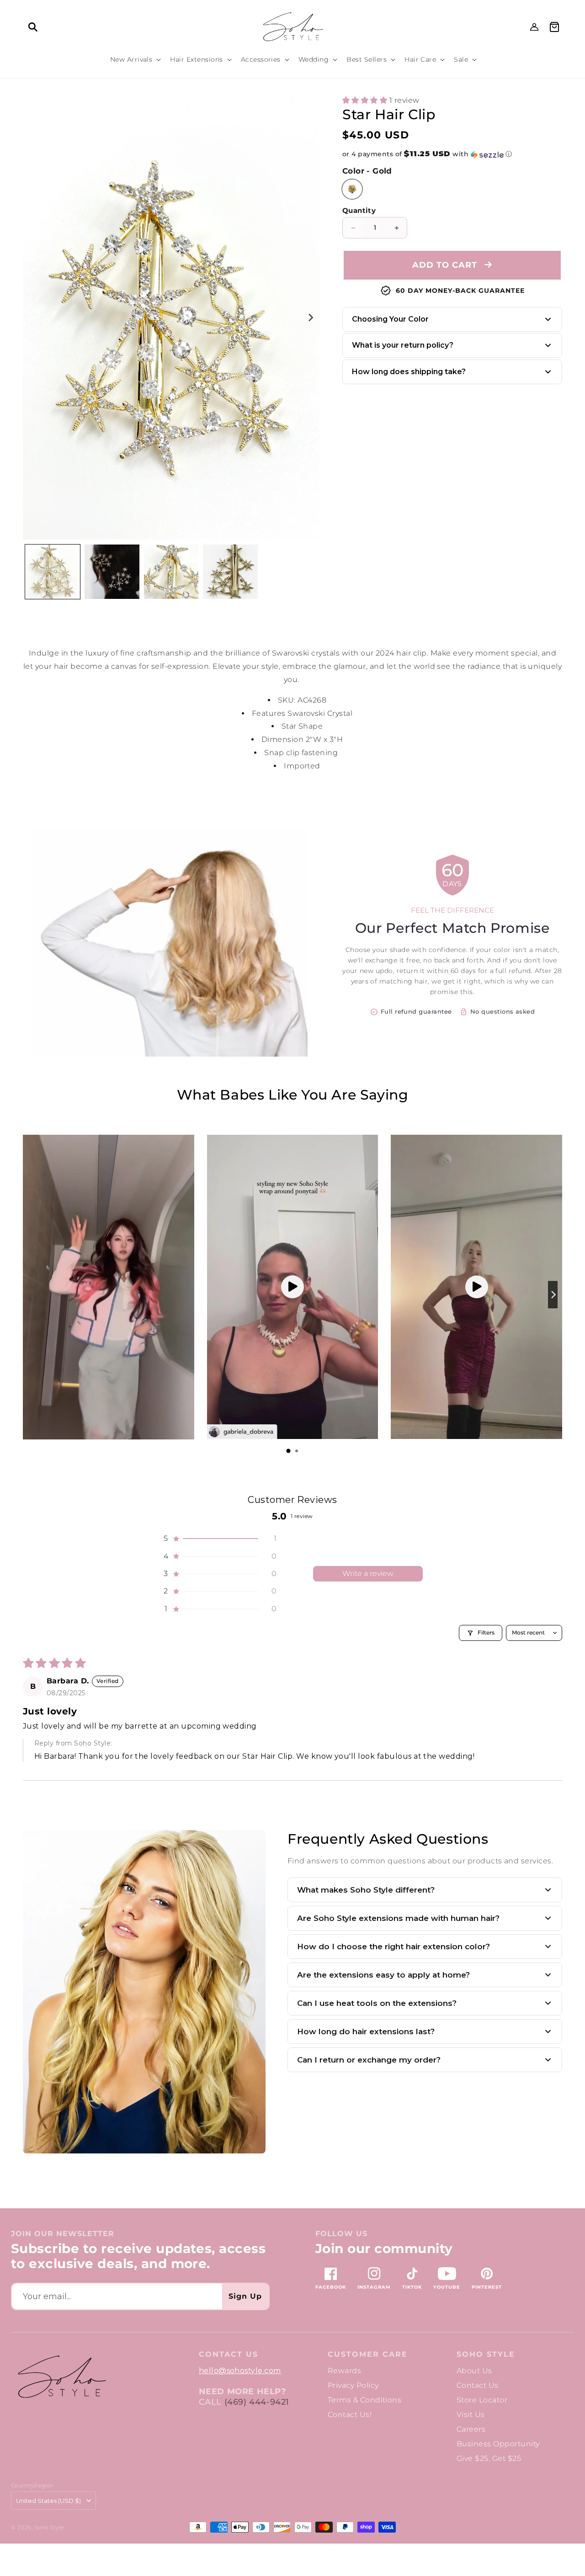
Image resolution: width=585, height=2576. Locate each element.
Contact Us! (350, 2415)
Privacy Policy (353, 2385)
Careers (471, 2429)
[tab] (288, 1451)
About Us (474, 2371)
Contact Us (478, 2385)
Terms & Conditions (365, 2400)
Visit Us (471, 2415)
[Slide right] (310, 317)
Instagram (374, 2287)
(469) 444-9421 (257, 2402)
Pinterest (487, 2287)
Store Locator (482, 2400)
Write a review (368, 1574)
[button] (33, 27)
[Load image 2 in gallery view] (112, 572)
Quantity (359, 211)
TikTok (412, 2287)
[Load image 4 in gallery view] (230, 572)
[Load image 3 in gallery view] (171, 572)
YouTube (447, 2287)
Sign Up (245, 2296)
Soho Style (486, 2354)
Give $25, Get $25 (489, 2458)
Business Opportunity (498, 2444)
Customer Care (368, 2354)
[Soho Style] (61, 2377)
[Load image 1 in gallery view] (53, 572)
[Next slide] (553, 1295)
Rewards (344, 2371)
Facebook (331, 2287)
